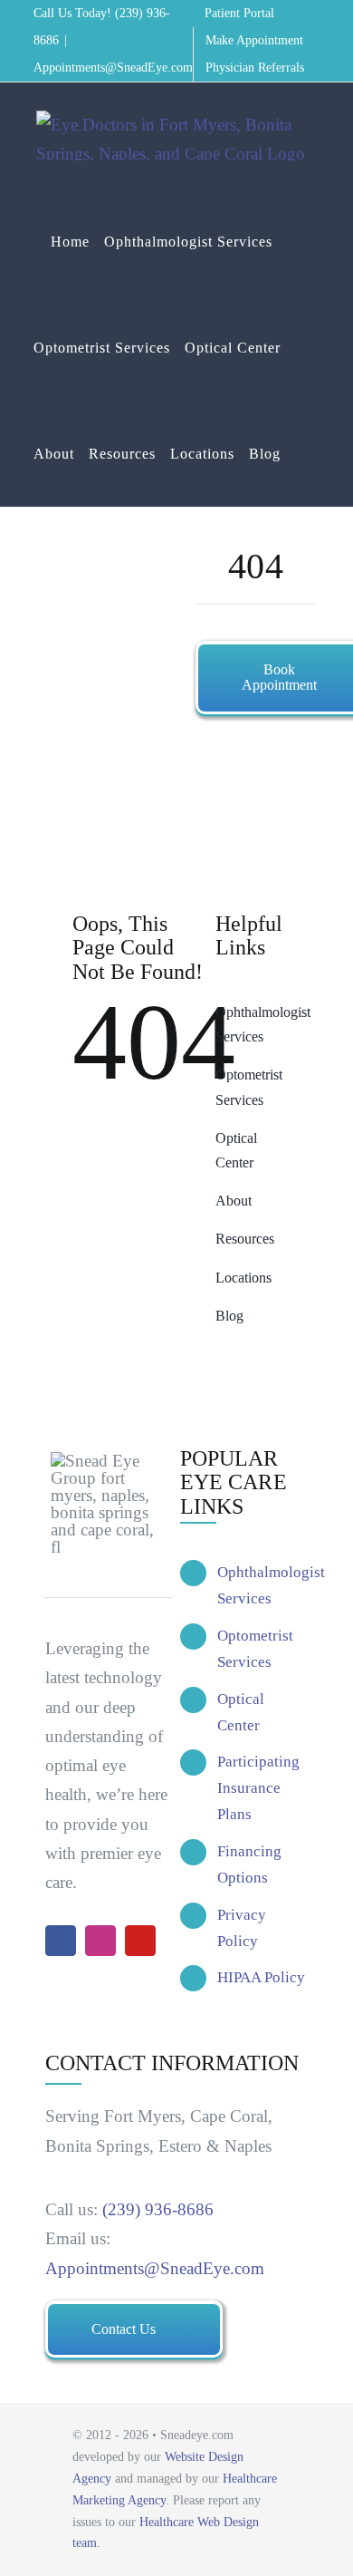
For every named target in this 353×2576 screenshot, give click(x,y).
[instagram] (100, 1941)
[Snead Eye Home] (248, 974)
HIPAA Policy (261, 1977)
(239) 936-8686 (158, 2209)
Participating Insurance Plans (258, 1788)
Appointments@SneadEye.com (113, 68)
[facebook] (61, 1941)
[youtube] (140, 1941)
